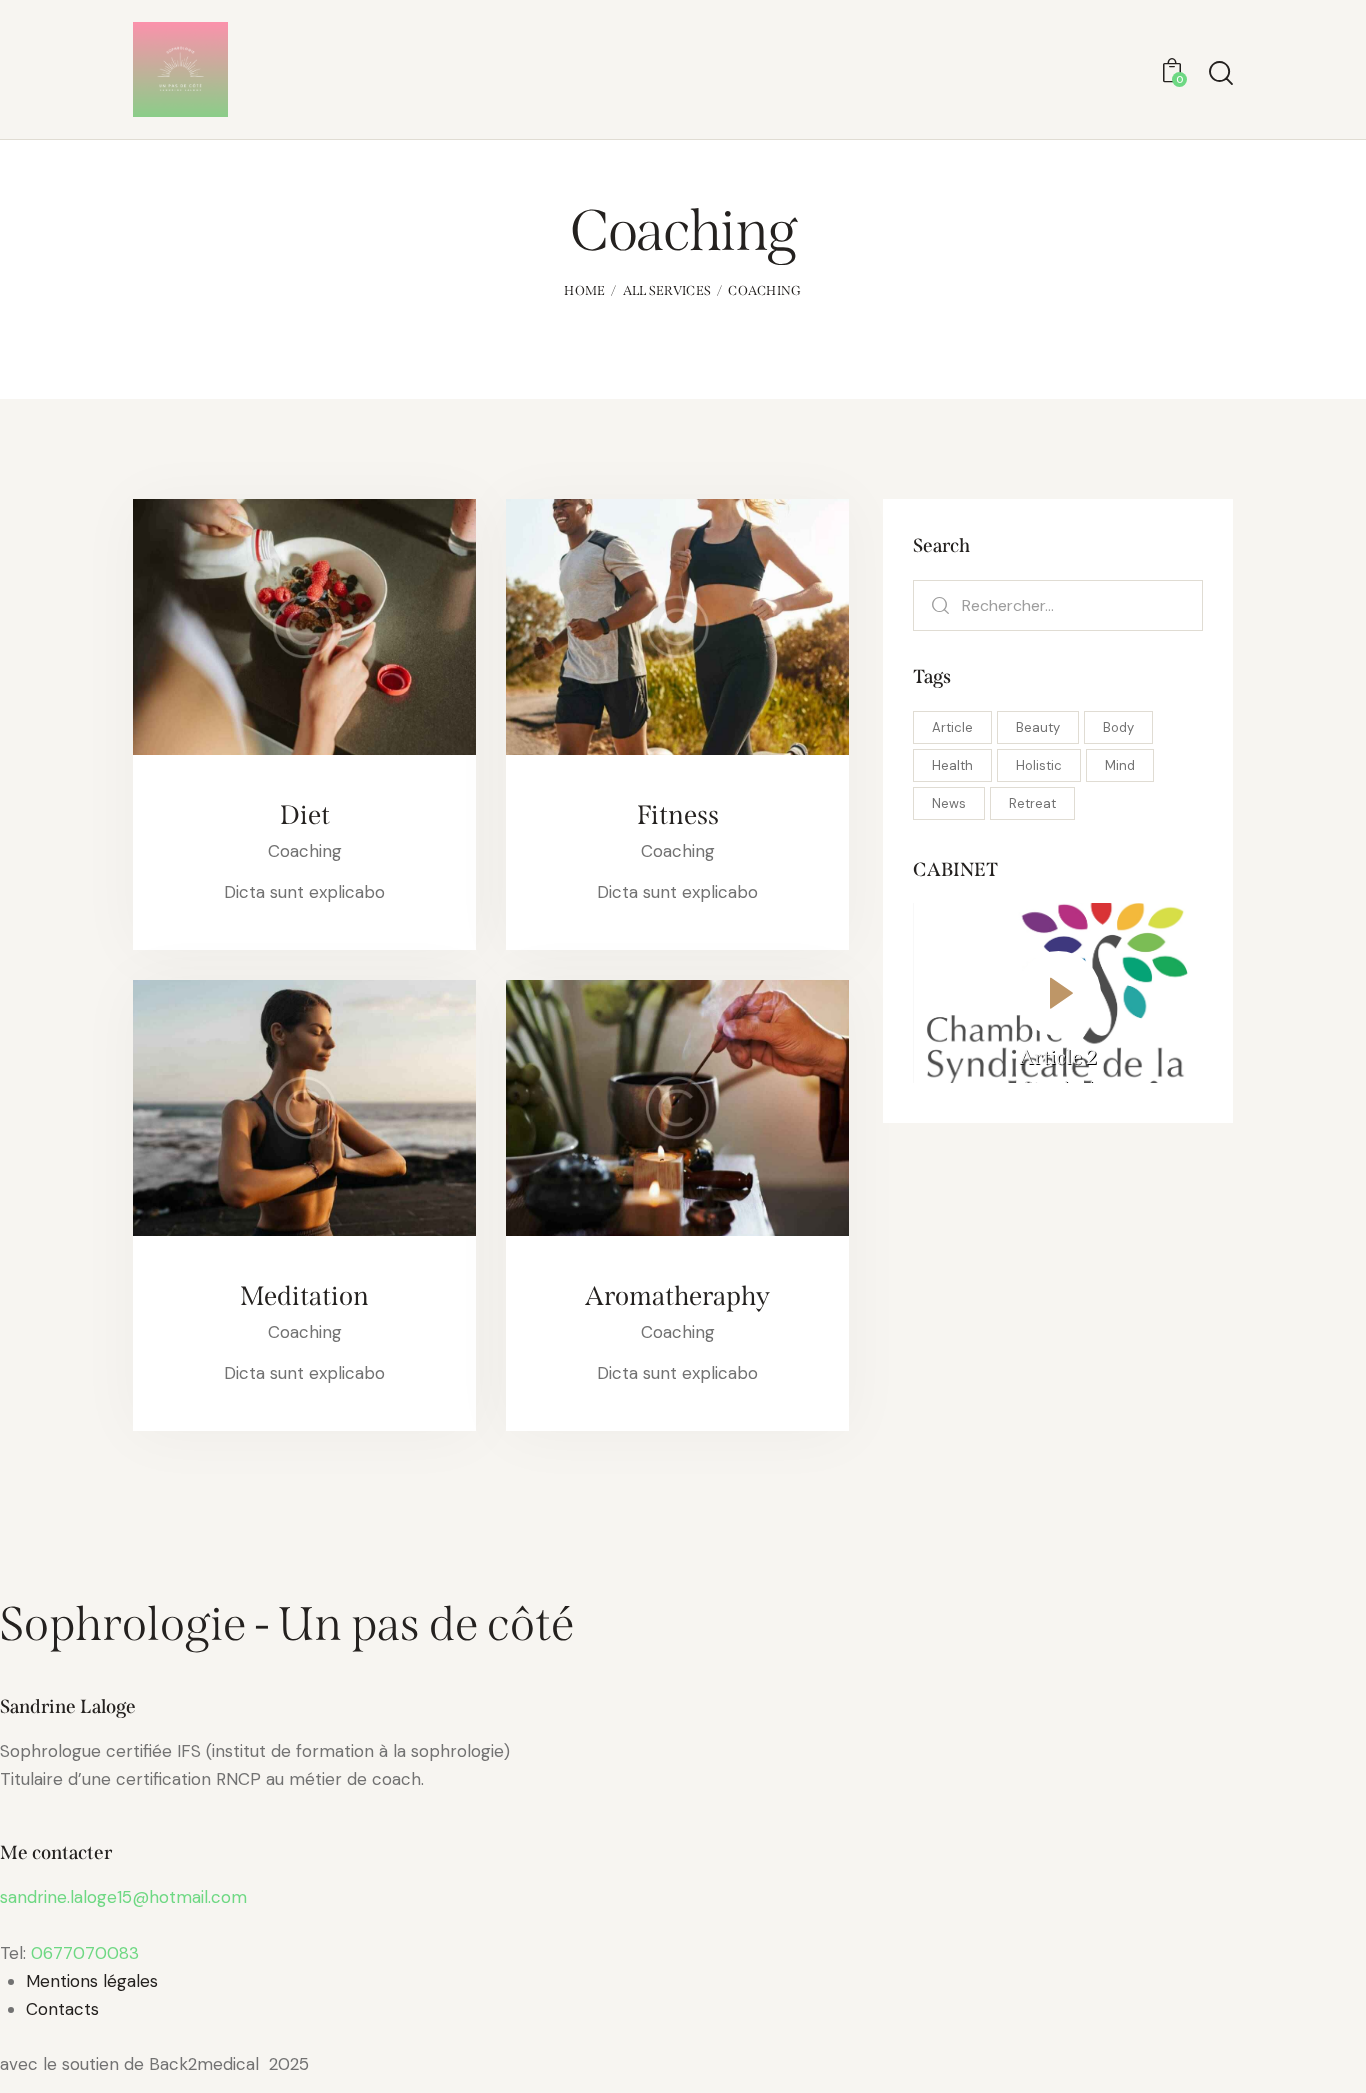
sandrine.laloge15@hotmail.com (123, 1897)
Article (952, 727)
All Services (667, 290)
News (949, 803)
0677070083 (85, 1953)
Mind (1120, 765)
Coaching (305, 851)
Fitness (678, 815)
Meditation (304, 1296)
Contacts (62, 2009)
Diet (305, 815)
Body (1118, 727)
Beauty (1038, 727)
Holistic (1039, 765)
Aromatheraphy (677, 1296)
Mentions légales (92, 1981)
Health (952, 765)
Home (584, 290)
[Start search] (1221, 73)
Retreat (1032, 803)
